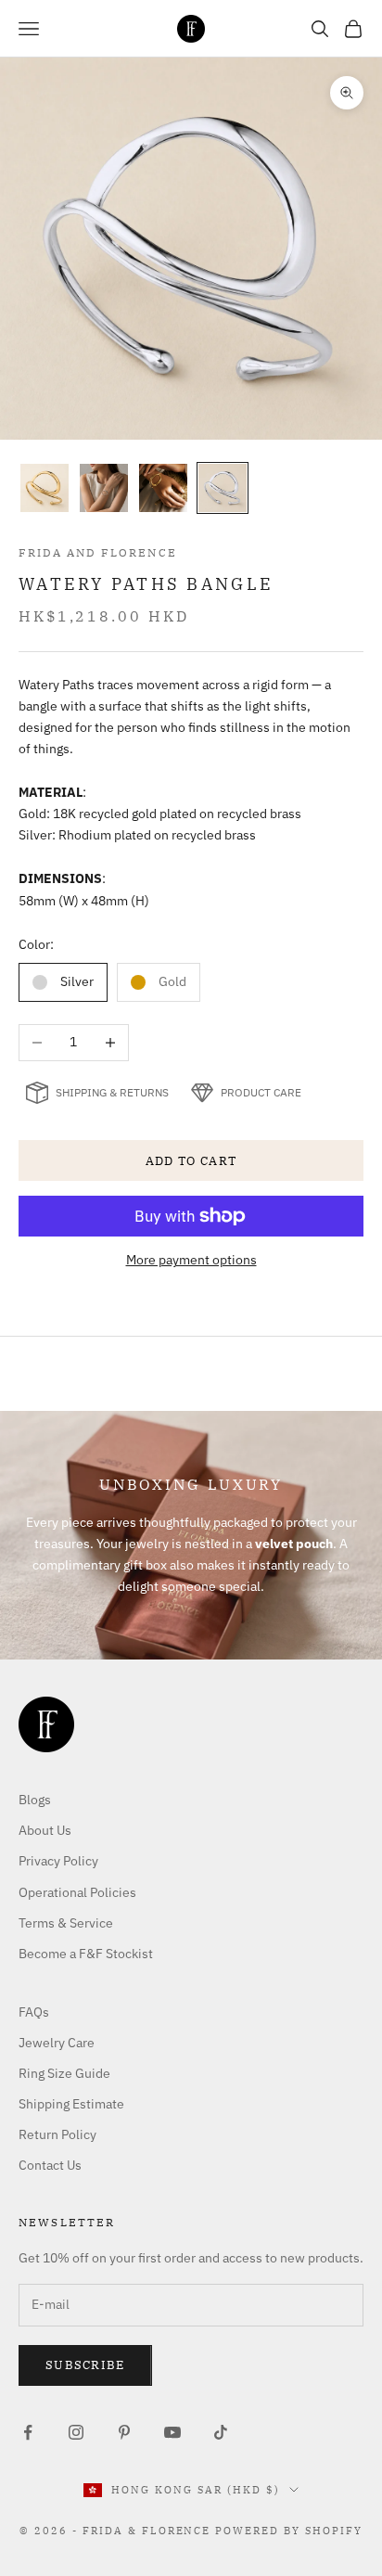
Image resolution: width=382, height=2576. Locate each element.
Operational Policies (77, 1892)
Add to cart (191, 1161)
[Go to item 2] (104, 488)
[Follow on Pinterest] (124, 2432)
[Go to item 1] (45, 488)
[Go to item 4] (223, 488)
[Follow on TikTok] (221, 2432)
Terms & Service (66, 1923)
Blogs (35, 1800)
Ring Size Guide (64, 2073)
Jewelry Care (57, 2043)
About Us (45, 1830)
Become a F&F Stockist (86, 1954)
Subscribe (85, 2365)
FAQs (34, 2012)
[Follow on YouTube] (172, 2432)
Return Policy (57, 2134)
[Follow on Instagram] (76, 2432)
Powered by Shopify (289, 2531)
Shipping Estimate (71, 2104)
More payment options (191, 1260)
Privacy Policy (58, 1861)
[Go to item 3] (163, 488)
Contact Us (50, 2165)
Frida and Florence (98, 552)
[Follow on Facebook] (28, 2432)
